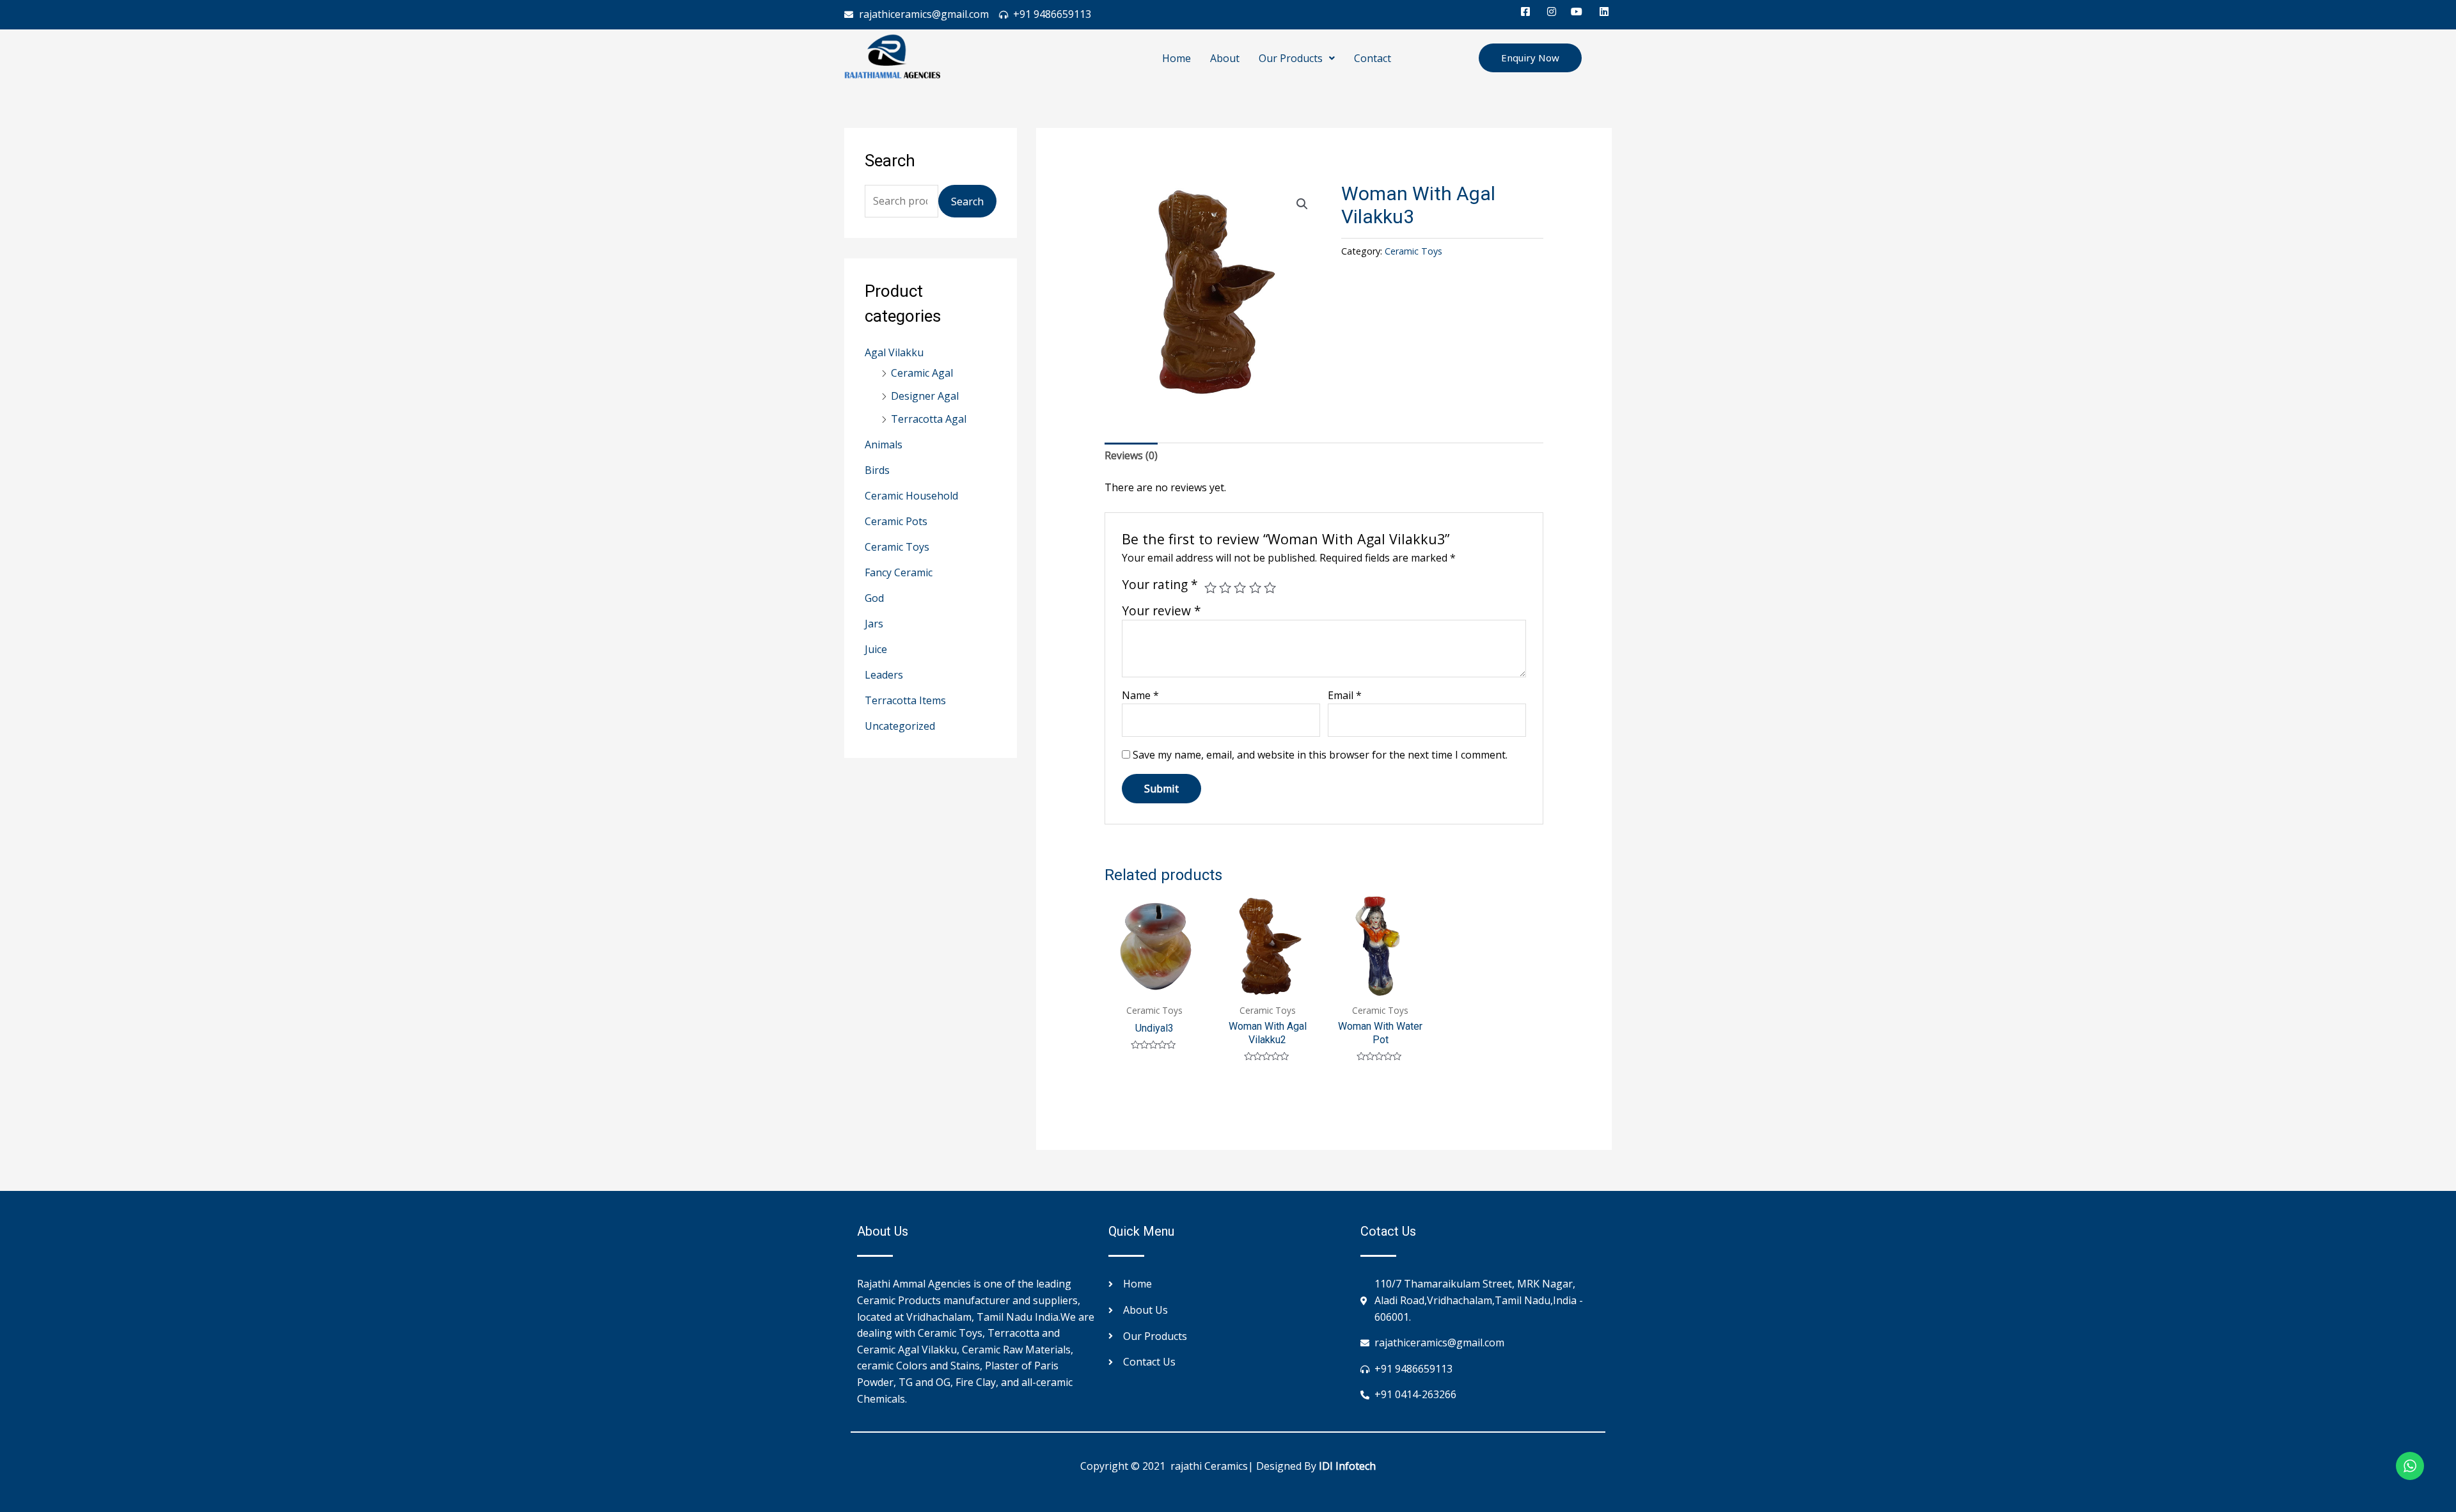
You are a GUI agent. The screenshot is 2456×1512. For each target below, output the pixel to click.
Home (1177, 58)
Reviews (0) (1131, 455)
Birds (877, 470)
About (1225, 58)
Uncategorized (900, 726)
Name (1140, 695)
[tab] (1131, 456)
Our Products (1291, 58)
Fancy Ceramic (899, 572)
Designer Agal (925, 396)
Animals (884, 445)
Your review (1161, 610)
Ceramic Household (911, 496)
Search (967, 201)
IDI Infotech (1347, 1466)
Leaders (884, 675)
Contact (1373, 58)
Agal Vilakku (894, 352)
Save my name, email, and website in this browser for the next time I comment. (1320, 755)
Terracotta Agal (929, 419)
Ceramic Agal (922, 373)
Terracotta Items (905, 700)
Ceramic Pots (896, 521)
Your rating (1160, 585)
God (874, 598)
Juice (876, 649)
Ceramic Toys (897, 547)
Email (1345, 695)
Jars (874, 624)
